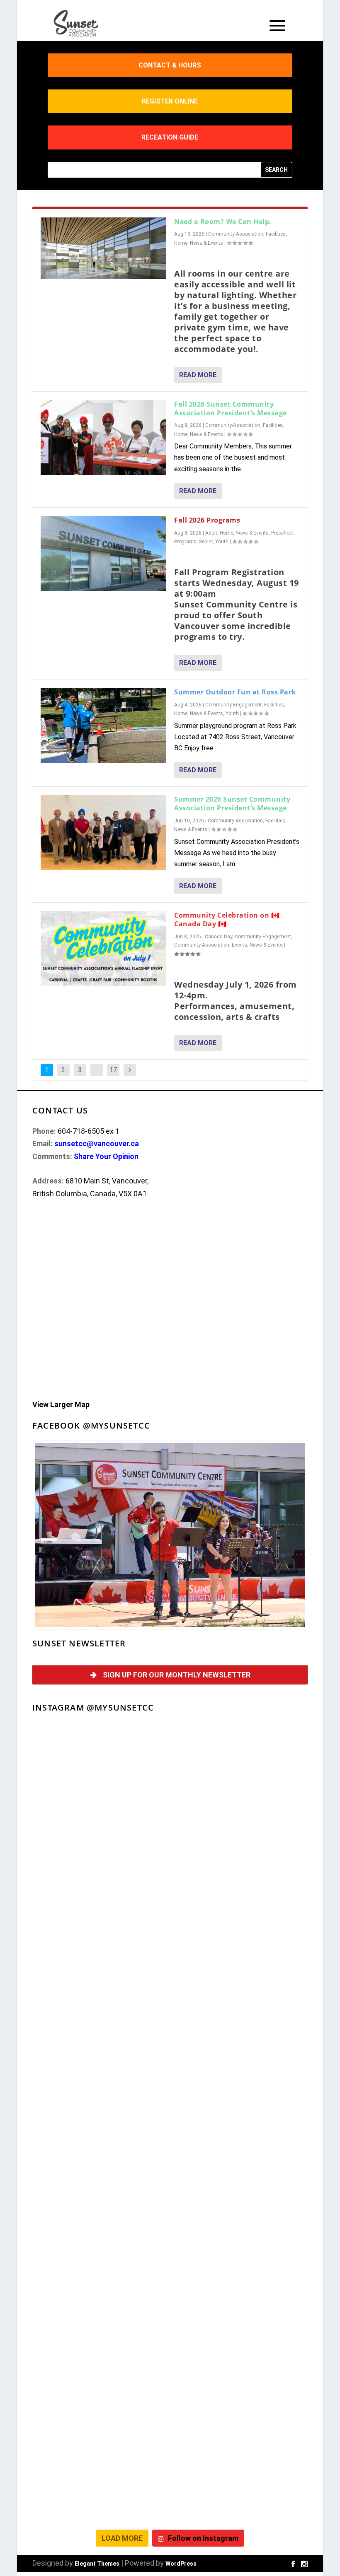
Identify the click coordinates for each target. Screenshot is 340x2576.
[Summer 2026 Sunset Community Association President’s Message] (103, 833)
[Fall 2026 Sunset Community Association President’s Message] (103, 437)
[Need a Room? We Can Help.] (103, 248)
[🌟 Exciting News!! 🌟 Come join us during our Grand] (240, 2245)
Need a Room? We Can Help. (223, 222)
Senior (206, 542)
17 (113, 1070)
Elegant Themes (97, 2564)
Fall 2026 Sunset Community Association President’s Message (231, 408)
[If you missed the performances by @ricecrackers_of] (240, 1765)
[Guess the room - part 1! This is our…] (100, 2085)
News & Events (206, 243)
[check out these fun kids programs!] (100, 2405)
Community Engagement (233, 705)
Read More (198, 375)
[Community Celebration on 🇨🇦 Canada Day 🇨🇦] (103, 948)
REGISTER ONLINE (170, 101)
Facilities (276, 234)
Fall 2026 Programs (207, 520)
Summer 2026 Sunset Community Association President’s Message (232, 804)
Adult (211, 533)
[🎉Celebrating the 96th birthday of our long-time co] (240, 2405)
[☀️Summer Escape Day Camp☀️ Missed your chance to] (100, 2325)
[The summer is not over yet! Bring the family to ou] (100, 1845)
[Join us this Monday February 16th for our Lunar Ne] (100, 2485)
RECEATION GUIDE (170, 137)
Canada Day (219, 937)
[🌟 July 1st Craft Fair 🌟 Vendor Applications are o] (100, 2245)
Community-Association (236, 234)
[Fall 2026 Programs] (103, 553)
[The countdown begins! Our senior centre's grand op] (240, 2085)
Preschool (282, 533)
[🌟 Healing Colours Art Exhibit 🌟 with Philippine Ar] (240, 2165)
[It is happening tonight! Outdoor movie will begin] (100, 1765)
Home (181, 243)
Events (239, 945)
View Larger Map (61, 1404)
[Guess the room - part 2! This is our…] (240, 2005)
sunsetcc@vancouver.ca (97, 1143)
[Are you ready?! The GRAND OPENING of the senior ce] (100, 2165)
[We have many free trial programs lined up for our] (240, 1925)
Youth (222, 542)
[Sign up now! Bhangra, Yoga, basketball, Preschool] (240, 2485)
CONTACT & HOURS (170, 65)
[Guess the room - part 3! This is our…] (100, 2005)
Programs (185, 542)
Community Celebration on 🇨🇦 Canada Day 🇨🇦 (227, 919)
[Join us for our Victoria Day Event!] (100, 1925)
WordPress (181, 2564)
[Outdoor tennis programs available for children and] (240, 1845)
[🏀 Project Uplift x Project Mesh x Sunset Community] (240, 2325)
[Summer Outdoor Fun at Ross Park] (103, 725)
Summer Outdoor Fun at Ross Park (235, 692)
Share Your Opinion (106, 1156)
